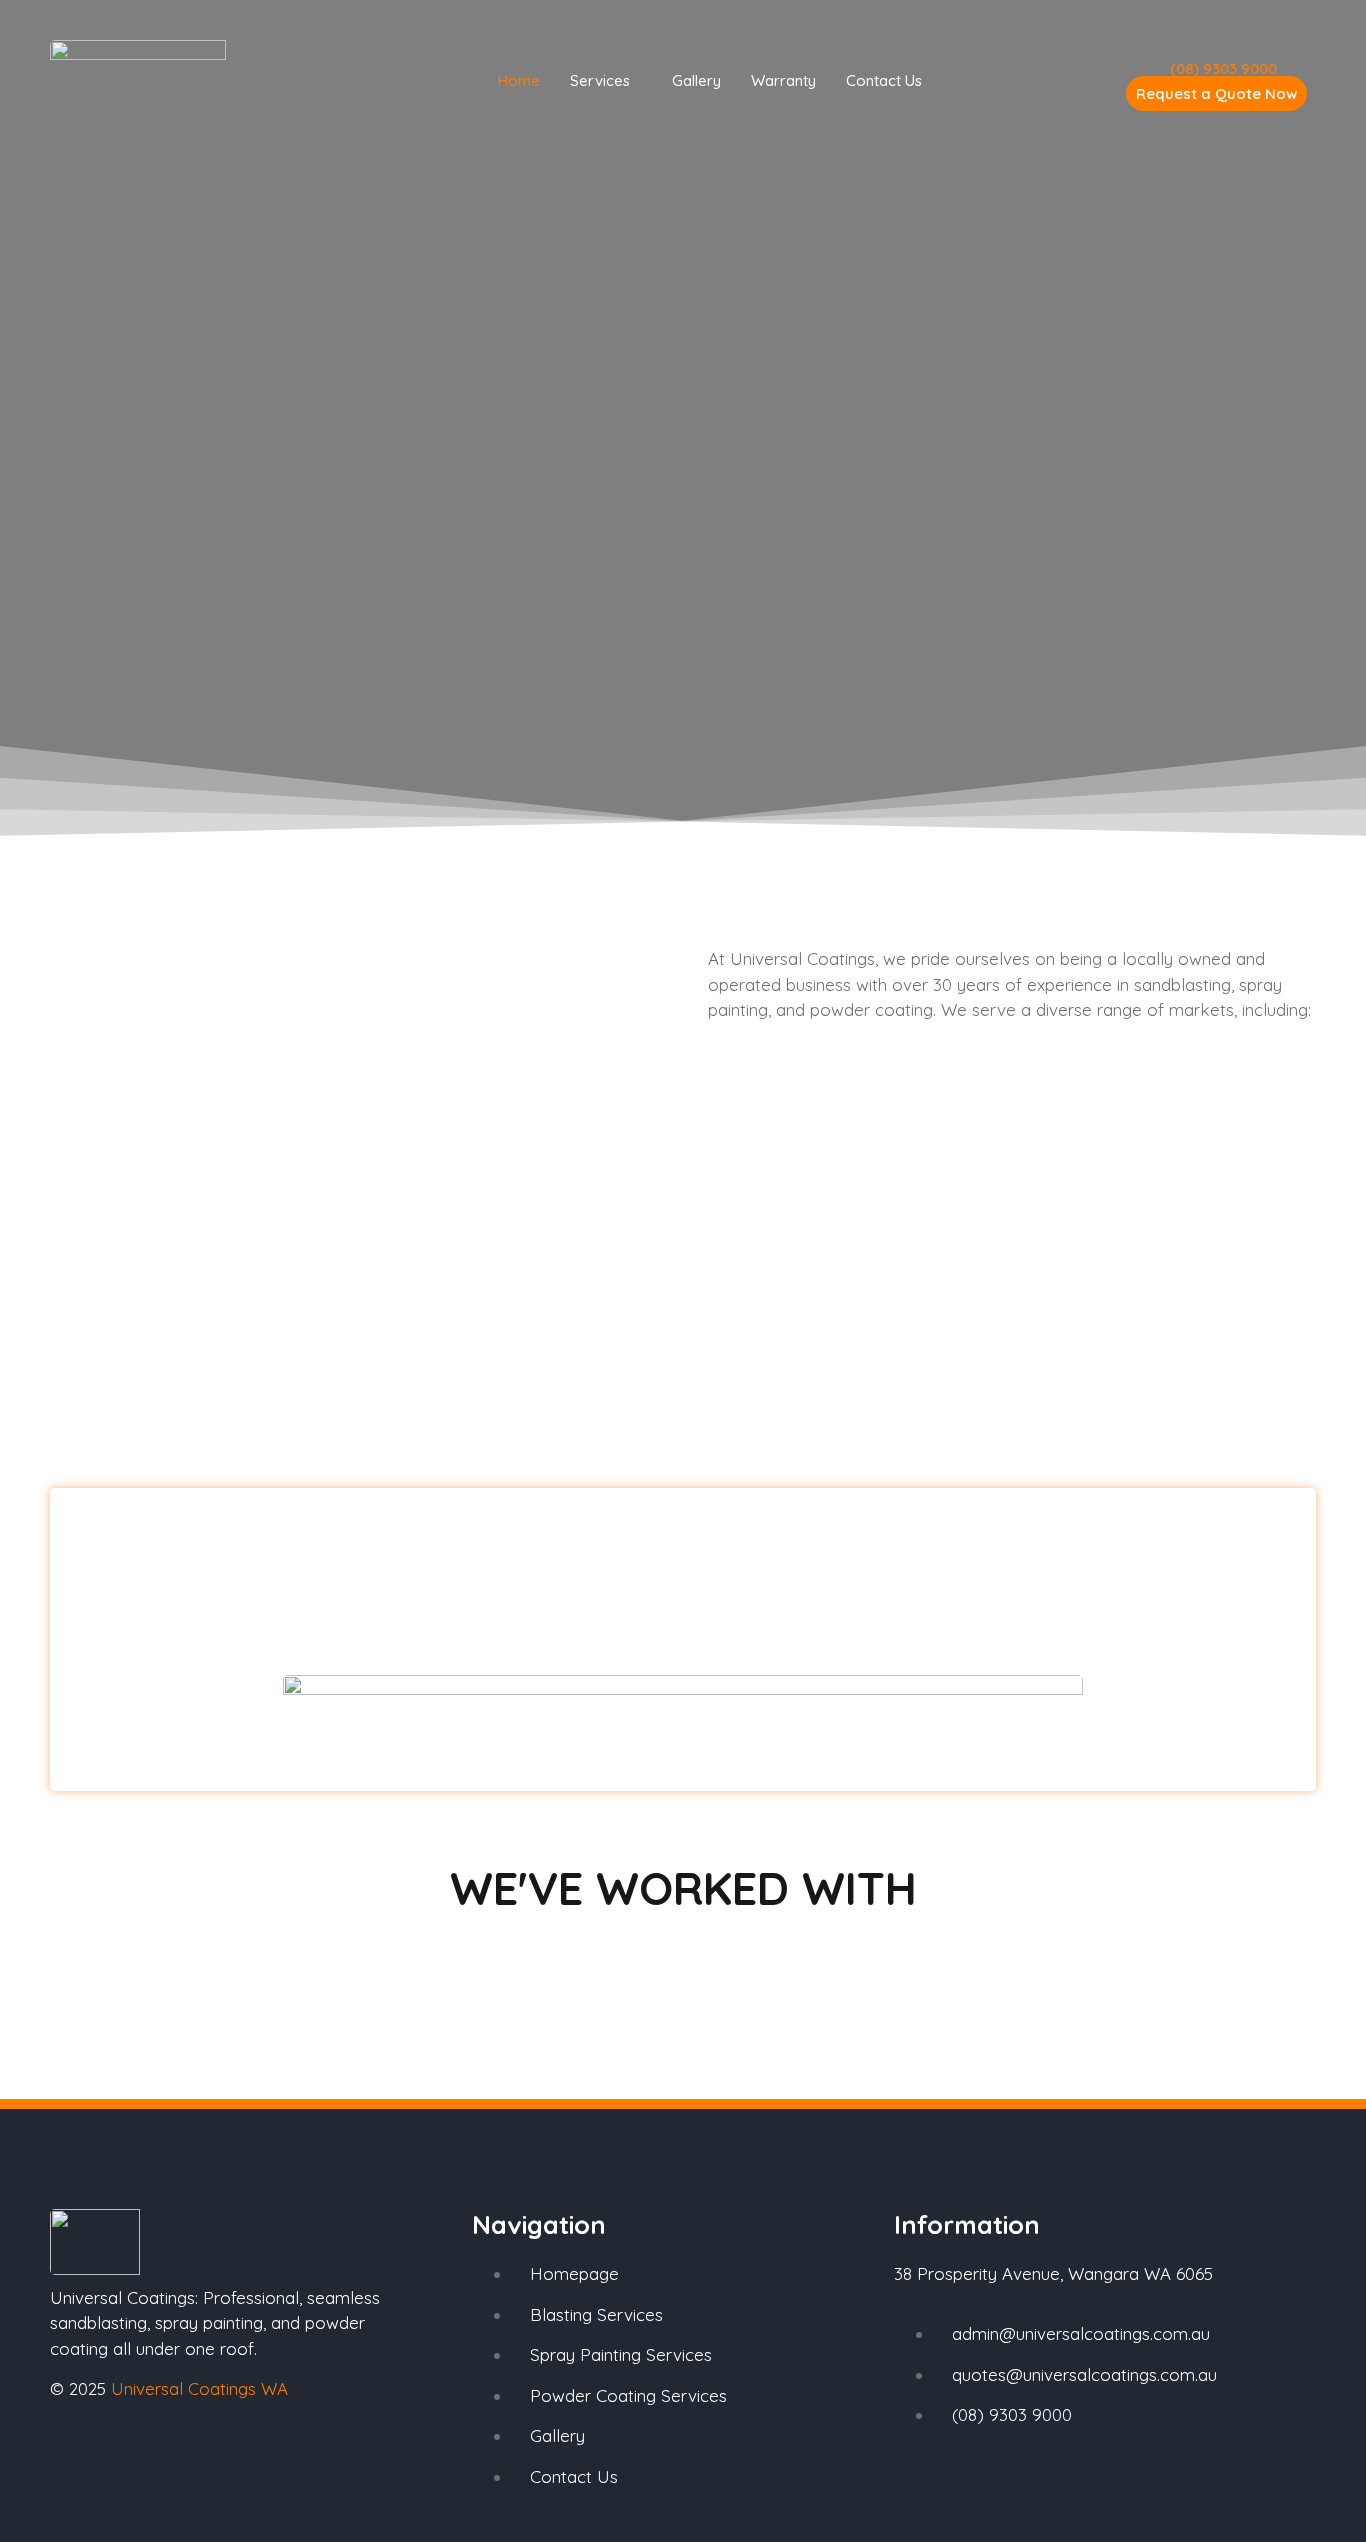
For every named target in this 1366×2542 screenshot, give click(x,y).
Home (519, 80)
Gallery (696, 80)
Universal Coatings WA (199, 2388)
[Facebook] (75, 2461)
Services (600, 80)
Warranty (783, 80)
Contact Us (884, 80)
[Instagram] (135, 2461)
